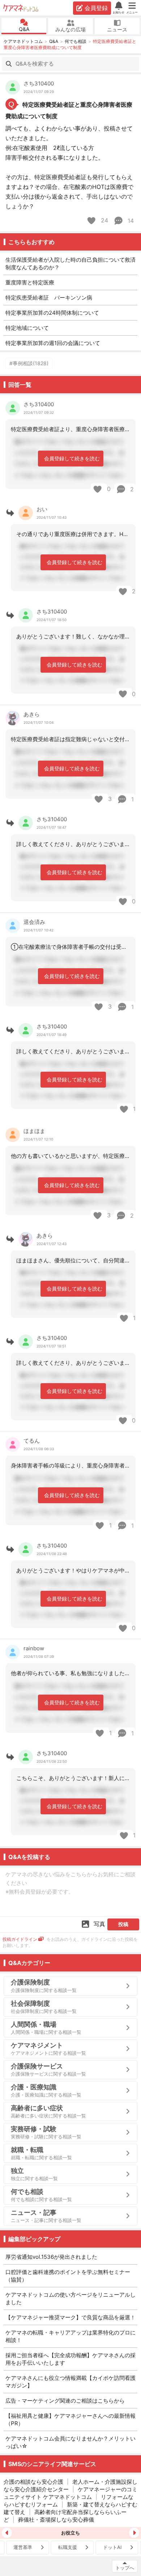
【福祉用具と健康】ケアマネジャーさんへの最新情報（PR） (70, 2420)
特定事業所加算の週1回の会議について (53, 343)
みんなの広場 (70, 29)
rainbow (34, 1648)
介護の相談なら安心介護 (33, 2482)
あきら (32, 714)
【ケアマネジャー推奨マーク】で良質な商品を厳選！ (70, 2317)
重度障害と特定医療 (30, 282)
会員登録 (96, 8)
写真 (99, 1924)
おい (42, 509)
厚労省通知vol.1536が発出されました (51, 2257)
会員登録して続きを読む (72, 458)
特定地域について (27, 328)
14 (130, 221)
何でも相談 (76, 41)
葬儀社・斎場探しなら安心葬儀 (56, 2520)
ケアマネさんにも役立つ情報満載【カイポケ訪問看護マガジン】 (70, 2382)
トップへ (125, 2568)
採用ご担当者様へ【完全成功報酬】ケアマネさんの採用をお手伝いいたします (70, 2359)
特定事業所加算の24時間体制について (52, 313)
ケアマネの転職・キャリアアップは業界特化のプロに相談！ (70, 2336)
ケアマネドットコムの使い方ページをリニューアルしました (70, 2298)
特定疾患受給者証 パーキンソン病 (49, 298)
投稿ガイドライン (20, 1939)
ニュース (117, 29)
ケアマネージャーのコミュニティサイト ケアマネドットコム (70, 2493)
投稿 (123, 1924)
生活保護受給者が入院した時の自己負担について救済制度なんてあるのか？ (70, 264)
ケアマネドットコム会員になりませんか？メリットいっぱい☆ (70, 2442)
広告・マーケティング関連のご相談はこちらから (65, 2401)
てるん (32, 1441)
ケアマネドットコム (21, 8)
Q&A (24, 29)
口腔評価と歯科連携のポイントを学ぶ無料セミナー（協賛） (68, 2276)
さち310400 (39, 83)
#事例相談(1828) (29, 363)
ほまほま (34, 1131)
